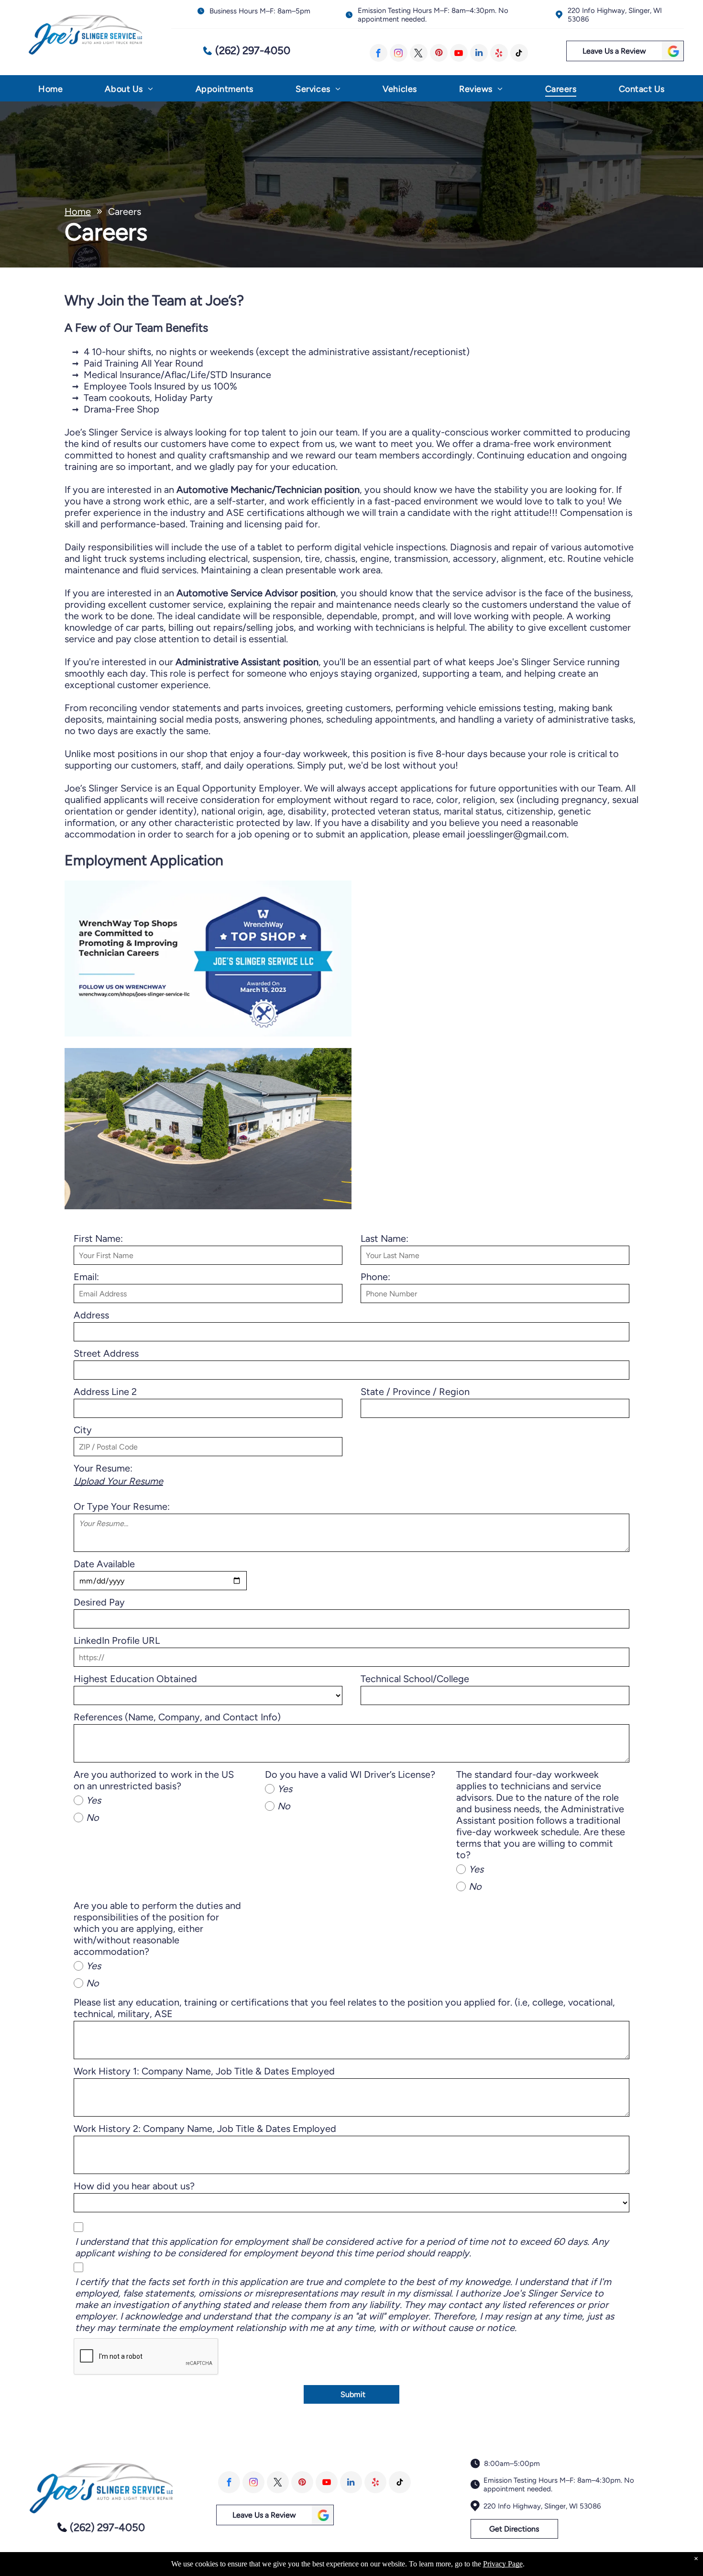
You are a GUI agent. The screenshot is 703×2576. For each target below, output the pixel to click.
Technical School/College (415, 1679)
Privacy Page (503, 2564)
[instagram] (399, 53)
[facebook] (379, 53)
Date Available (104, 1564)
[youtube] (459, 53)
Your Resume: (103, 1468)
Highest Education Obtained (135, 1679)
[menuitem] (50, 91)
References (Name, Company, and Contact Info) (177, 1717)
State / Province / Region (415, 1392)
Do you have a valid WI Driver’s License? (350, 1774)
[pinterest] (439, 53)
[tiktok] (519, 53)
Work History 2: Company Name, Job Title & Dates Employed (205, 2129)
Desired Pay (99, 1602)
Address (91, 1315)
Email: (86, 1277)
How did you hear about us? (134, 2186)
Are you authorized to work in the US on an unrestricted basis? (154, 1780)
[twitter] (419, 53)
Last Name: (384, 1238)
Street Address (106, 1353)
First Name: (98, 1238)
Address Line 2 (105, 1392)
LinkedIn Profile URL (117, 1640)
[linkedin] (479, 53)
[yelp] (499, 53)
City (83, 1430)
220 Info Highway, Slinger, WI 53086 (542, 2506)
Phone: (375, 1277)
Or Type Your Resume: (122, 1506)
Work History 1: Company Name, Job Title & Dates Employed (204, 2071)
